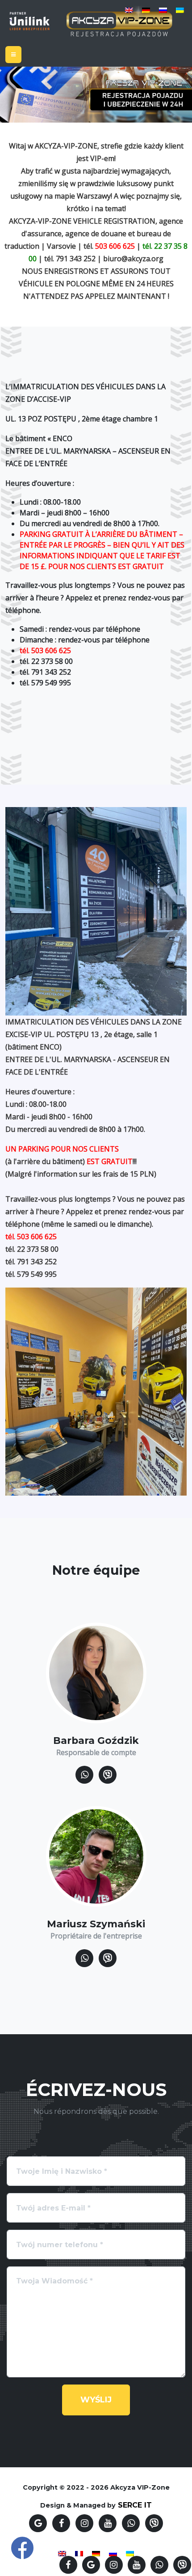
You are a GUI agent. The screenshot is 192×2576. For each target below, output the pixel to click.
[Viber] (182, 2565)
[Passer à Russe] (163, 10)
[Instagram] (114, 2565)
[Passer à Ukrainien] (180, 10)
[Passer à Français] (79, 2553)
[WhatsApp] (159, 2565)
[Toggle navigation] (13, 55)
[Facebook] (68, 2565)
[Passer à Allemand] (146, 10)
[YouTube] (137, 2565)
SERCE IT (135, 2505)
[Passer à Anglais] (129, 10)
